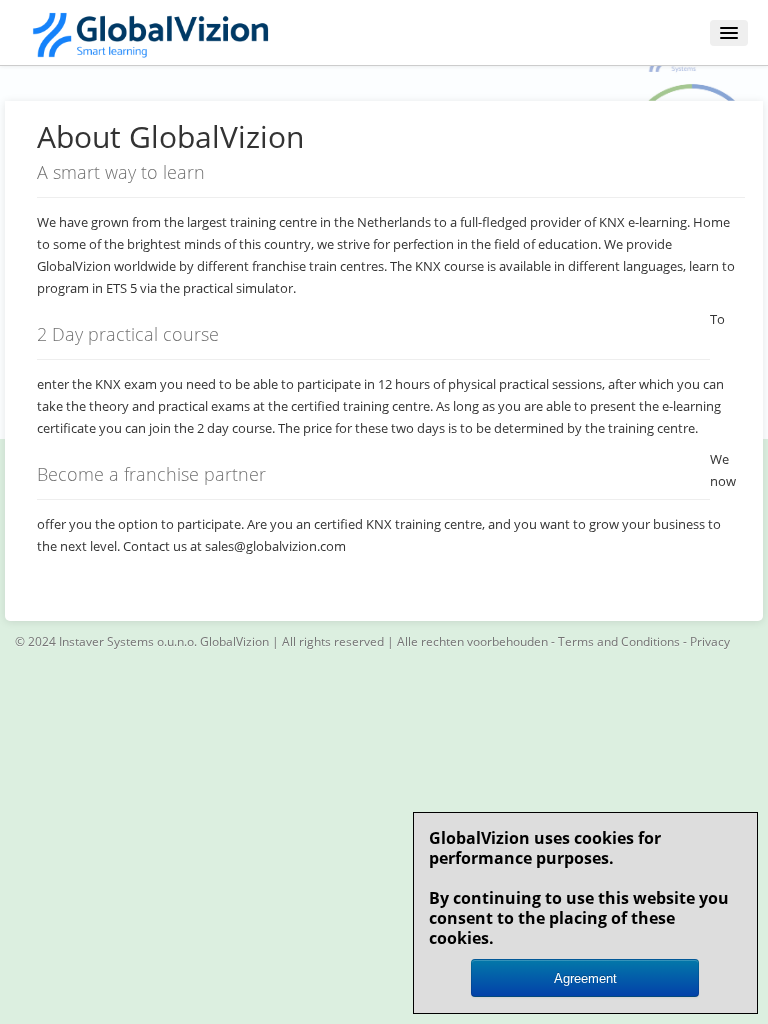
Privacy (710, 641)
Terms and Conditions (619, 641)
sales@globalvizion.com (275, 546)
